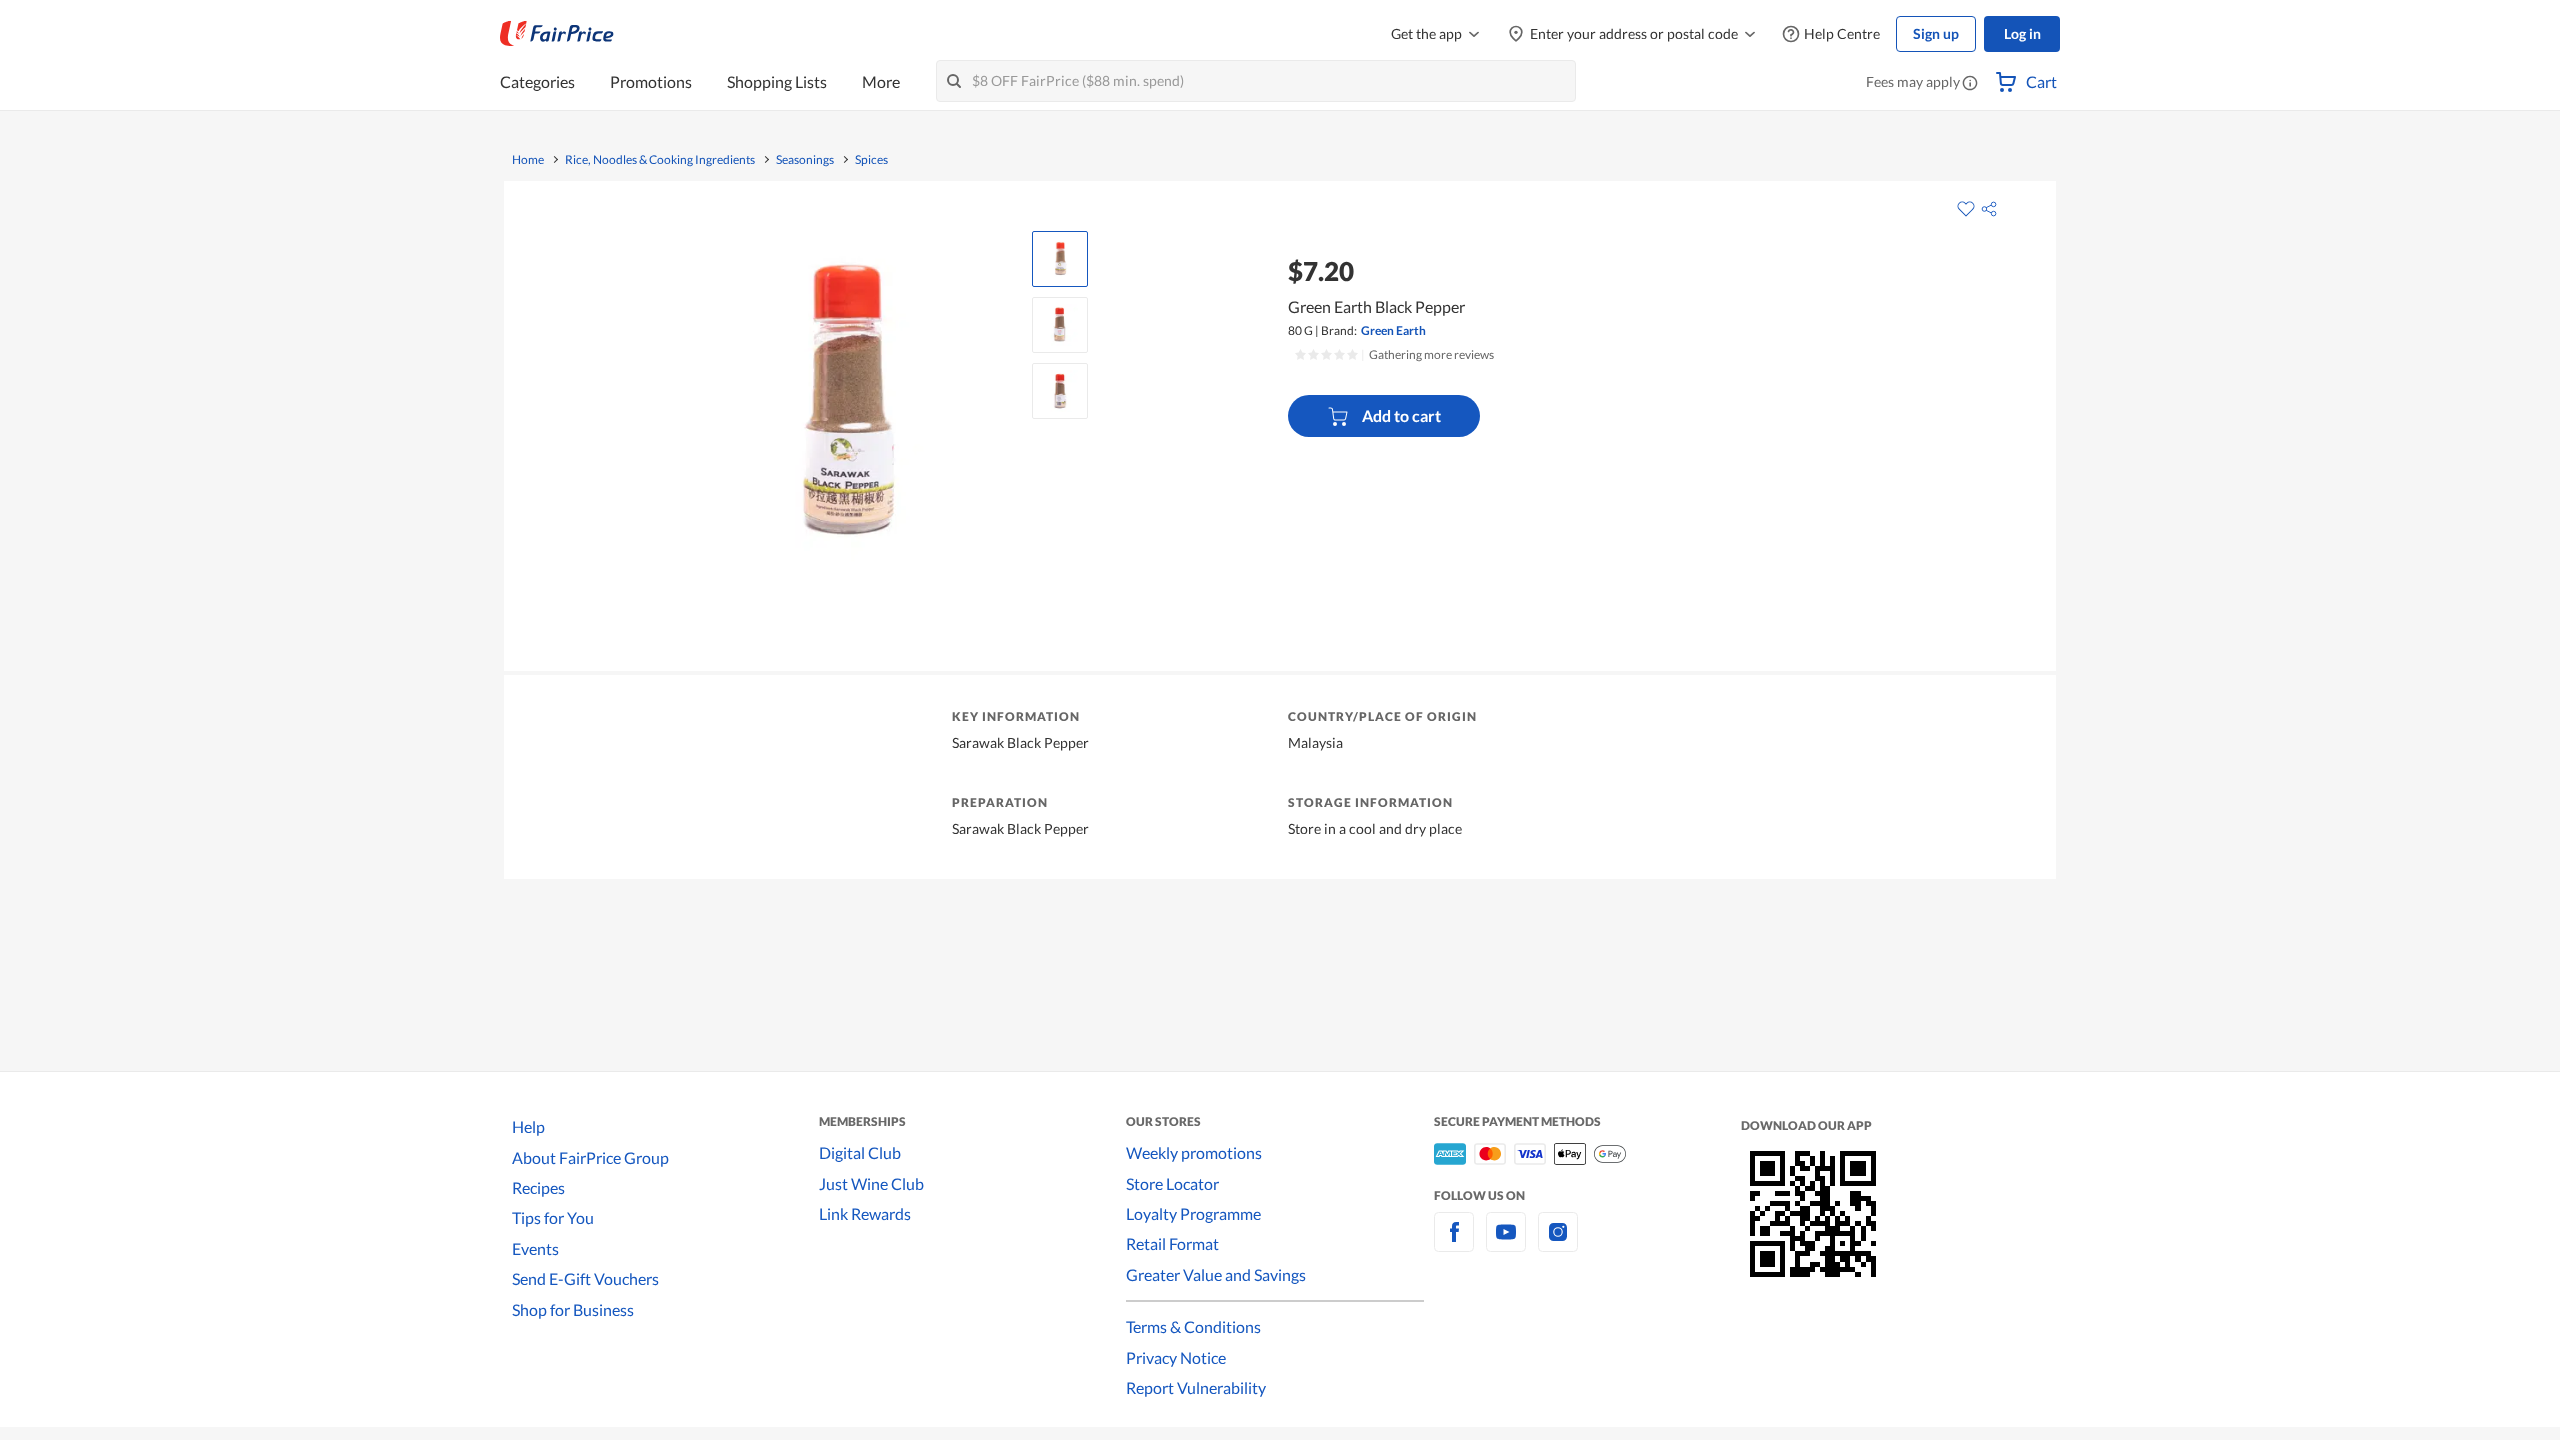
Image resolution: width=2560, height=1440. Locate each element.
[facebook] (1454, 1243)
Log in (2022, 33)
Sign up (1936, 33)
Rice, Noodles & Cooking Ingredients (660, 160)
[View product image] (1060, 259)
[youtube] (1506, 1243)
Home (528, 160)
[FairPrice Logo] (557, 34)
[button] (1970, 84)
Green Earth (1393, 330)
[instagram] (1558, 1243)
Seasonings (805, 160)
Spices (871, 160)
